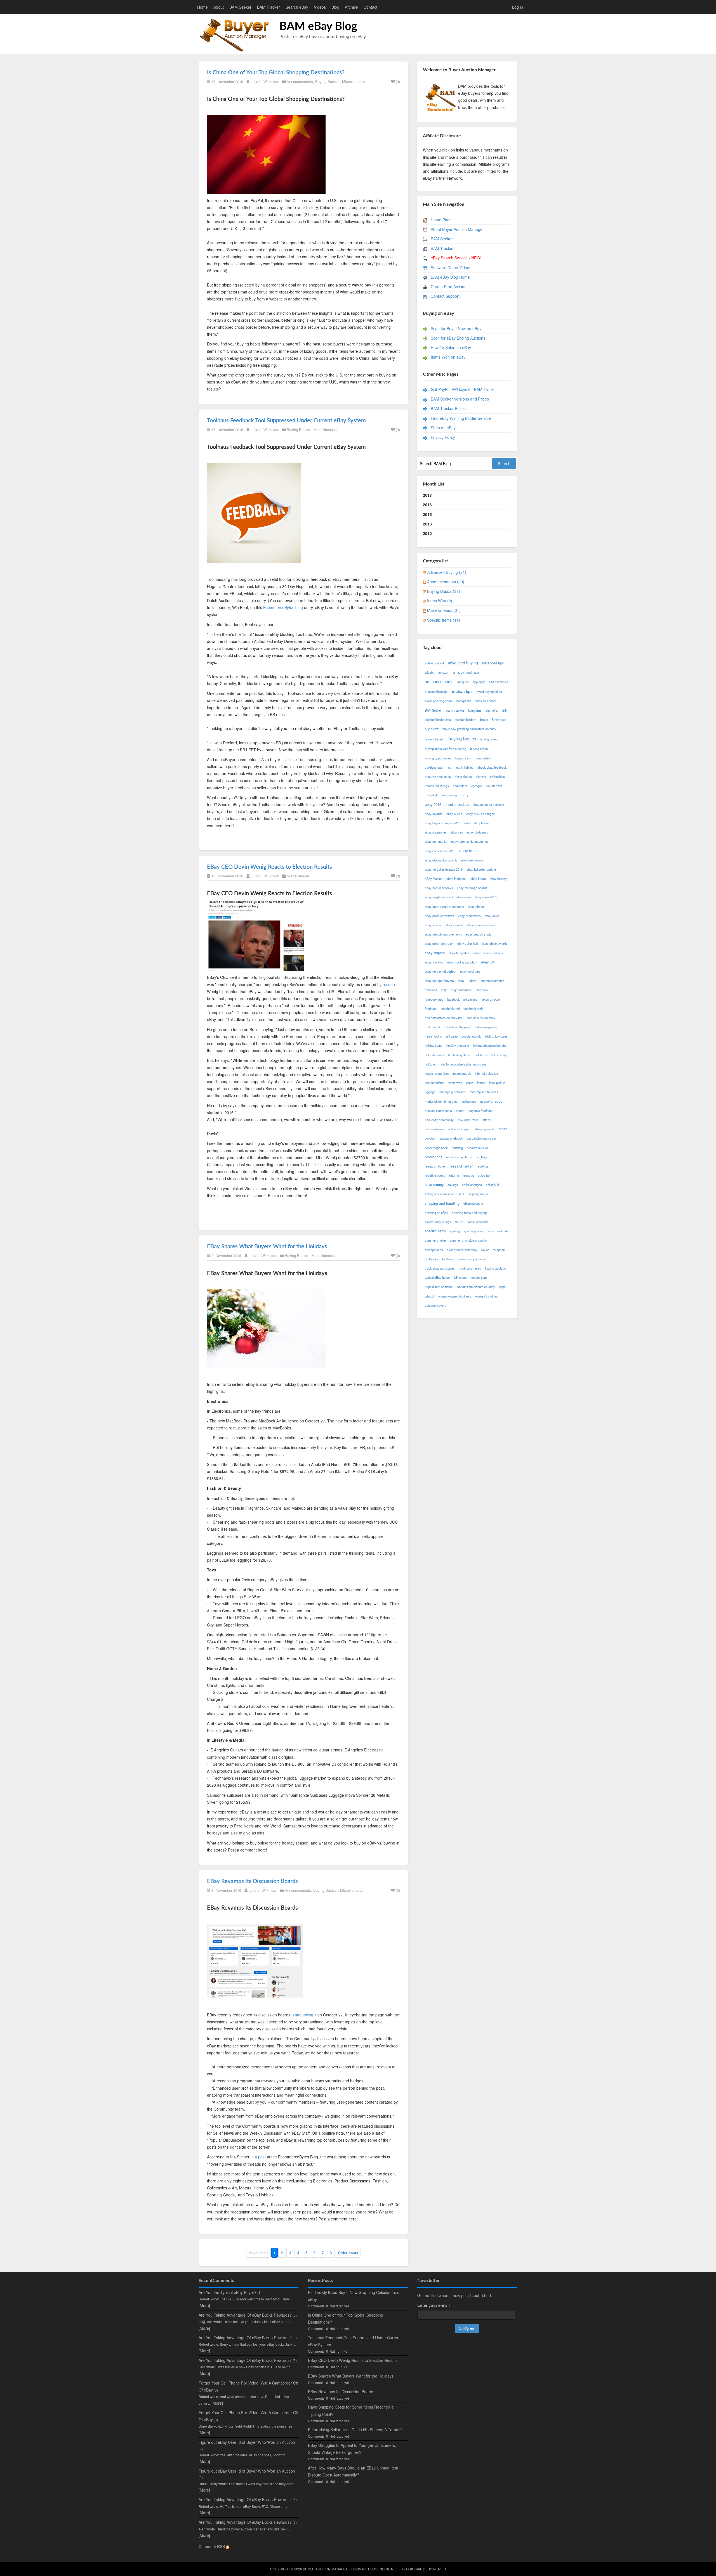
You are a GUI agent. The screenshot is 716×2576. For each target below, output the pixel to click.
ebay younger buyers (439, 981)
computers (460, 786)
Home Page (441, 220)
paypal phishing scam (481, 1138)
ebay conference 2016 (440, 851)
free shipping (434, 1036)
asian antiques (499, 682)
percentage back (436, 1148)
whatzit (430, 1296)
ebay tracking (434, 962)
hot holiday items (459, 1055)
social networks (478, 1222)
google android (471, 1036)
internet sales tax (487, 1073)
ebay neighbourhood (439, 897)
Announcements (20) (446, 582)
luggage (430, 1092)
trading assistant (496, 1268)
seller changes (472, 1185)
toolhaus (448, 1259)
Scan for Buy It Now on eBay (456, 328)
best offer (492, 710)
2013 (427, 524)
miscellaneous (491, 1101)
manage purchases (453, 1092)
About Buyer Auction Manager (457, 229)
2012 (427, 533)
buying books (489, 739)
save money (434, 1185)
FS (444, 2569)
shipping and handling (442, 1203)
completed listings (437, 786)
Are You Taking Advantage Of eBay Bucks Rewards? (245, 2315)
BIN (505, 710)
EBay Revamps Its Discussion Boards (252, 1881)
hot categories (434, 1055)
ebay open (464, 897)
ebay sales (492, 916)
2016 (427, 505)
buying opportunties (438, 758)
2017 (427, 495)
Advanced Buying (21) (447, 572)
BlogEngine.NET (383, 2569)
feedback (431, 1008)
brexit (484, 719)
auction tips (462, 691)
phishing (457, 1148)
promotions (434, 1157)
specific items (435, 1231)
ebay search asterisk (481, 925)
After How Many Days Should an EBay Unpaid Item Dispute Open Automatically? (353, 2471)
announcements (439, 681)
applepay (479, 682)
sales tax (484, 1175)
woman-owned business (455, 1296)
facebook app (434, 999)
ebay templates (459, 953)
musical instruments (438, 1111)
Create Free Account (449, 287)
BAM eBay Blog (318, 27)
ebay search (454, 925)
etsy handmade (461, 990)
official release (434, 1129)
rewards (468, 1175)
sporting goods (474, 1231)
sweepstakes (434, 1250)
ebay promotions (469, 916)
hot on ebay (499, 1055)
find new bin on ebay (481, 1018)
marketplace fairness (484, 1092)
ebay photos (476, 906)
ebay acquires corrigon (488, 804)
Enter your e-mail (434, 2305)
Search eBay (297, 7)
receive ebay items (459, 1157)
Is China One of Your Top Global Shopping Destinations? (276, 73)
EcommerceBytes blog (284, 607)
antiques (463, 682)
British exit (499, 719)
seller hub (492, 1185)
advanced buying (463, 663)
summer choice (435, 1240)
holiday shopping (458, 1045)
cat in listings (465, 767)
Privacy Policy (443, 437)
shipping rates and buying (469, 1213)
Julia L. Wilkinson (265, 81)
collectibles (497, 776)
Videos (320, 7)
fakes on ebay (491, 999)
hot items (481, 1055)
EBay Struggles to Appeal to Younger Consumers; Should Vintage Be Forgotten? (352, 2449)
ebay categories (436, 832)
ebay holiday (498, 879)
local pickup (497, 1083)
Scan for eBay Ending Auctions (458, 338)
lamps (481, 1083)
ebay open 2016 (486, 897)
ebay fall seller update (481, 869)
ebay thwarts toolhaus (488, 953)
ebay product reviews (440, 916)
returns (454, 1175)
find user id (432, 1027)
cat (450, 767)
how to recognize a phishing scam (463, 1064)
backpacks (464, 701)
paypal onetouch (451, 1138)
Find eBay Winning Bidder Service (461, 418)
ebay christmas (478, 832)
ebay (462, 981)
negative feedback (481, 1111)
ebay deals (469, 851)
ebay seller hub (468, 943)
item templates (435, 1083)
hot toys (430, 1064)
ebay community (436, 841)
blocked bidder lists (438, 719)
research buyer (435, 1166)
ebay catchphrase (477, 823)
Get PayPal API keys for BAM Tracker (464, 389)
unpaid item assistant (439, 1287)
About (219, 7)
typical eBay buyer (437, 1277)
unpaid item (479, 1277)
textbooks (432, 1259)
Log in (518, 7)
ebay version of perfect (441, 971)
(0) (398, 81)
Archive (351, 7)
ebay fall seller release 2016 (444, 869)
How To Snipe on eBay (451, 347)
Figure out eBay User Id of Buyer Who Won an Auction (247, 2442)
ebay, (473, 981)
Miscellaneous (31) (444, 610)
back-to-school (486, 701)
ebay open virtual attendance (444, 906)
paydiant (431, 1138)
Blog (335, 7)
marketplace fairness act (442, 1101)
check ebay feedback (492, 767)
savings (453, 1185)
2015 (427, 514)
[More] (204, 2305)
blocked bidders (466, 719)
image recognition (437, 1073)
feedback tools (473, 1008)
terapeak (499, 1250)
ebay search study (479, 934)
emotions (431, 990)
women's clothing (487, 1296)
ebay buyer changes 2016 (443, 823)
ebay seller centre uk (439, 943)
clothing (481, 776)
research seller (461, 1166)
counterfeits (494, 786)
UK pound (461, 1277)
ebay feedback (456, 879)
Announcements (300, 81)
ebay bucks (454, 814)
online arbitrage (458, 1129)
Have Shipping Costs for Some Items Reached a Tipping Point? (351, 2410)
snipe (459, 1222)
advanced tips (493, 663)
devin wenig (449, 795)
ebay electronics (472, 860)
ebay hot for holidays (439, 888)
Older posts (348, 2253)
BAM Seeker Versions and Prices (460, 399)
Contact (370, 7)
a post (260, 2157)
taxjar (485, 1250)
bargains (475, 710)
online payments (484, 1129)
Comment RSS (212, 2546)
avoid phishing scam (439, 701)
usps (502, 1287)
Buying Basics (328, 81)
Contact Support (445, 296)
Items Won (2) (440, 601)
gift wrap (452, 1036)
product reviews (478, 1148)
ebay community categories (470, 841)
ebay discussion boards (441, 860)
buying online (479, 749)
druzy (465, 795)
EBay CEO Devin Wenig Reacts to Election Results (269, 867)
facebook (482, 990)
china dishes (463, 776)
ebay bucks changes (481, 814)
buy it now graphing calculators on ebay (469, 729)
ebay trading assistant (462, 962)
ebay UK (488, 962)
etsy (444, 990)
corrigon (477, 786)
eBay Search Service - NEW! (456, 258)
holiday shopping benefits (490, 1045)
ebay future (478, 879)
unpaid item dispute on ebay (476, 1287)
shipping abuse (478, 1194)
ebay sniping (435, 953)
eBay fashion (434, 879)
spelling (455, 1231)
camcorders (483, 758)
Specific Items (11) (444, 620)
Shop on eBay (443, 428)
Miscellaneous (354, 81)
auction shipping (436, 692)
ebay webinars (470, 971)
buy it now (432, 729)
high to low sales (496, 1036)
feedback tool (450, 1008)
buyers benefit (435, 739)
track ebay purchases (440, 1268)
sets (461, 1194)
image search (462, 1073)
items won (455, 1083)
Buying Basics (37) (444, 591)
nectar (460, 1111)
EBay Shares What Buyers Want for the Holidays (267, 1247)
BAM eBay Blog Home (450, 277)
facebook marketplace (462, 999)
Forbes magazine (485, 1027)
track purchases (470, 1268)
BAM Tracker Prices (448, 408)
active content (434, 663)
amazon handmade (466, 672)
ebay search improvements (443, 934)
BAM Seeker (240, 7)
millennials (469, 1101)
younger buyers (436, 1305)
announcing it (304, 2015)
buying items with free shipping (446, 749)
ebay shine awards (495, 943)
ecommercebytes (492, 981)
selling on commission (440, 1194)
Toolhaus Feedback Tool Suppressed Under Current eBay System (286, 421)
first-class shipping (457, 1027)
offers (486, 1120)
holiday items (434, 1045)
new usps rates (468, 1120)
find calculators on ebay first (444, 1018)
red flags (482, 1157)
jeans (470, 1083)
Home (202, 7)
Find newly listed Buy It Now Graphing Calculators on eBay (355, 2296)
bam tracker (455, 710)
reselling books (435, 1175)
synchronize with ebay (462, 1250)
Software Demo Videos (451, 267)
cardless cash (434, 767)
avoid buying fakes (489, 692)
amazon (444, 672)
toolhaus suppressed (472, 1259)
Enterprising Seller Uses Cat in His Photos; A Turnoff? (355, 2430)
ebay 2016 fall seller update (447, 804)
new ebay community (439, 1120)
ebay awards (434, 814)
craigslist (431, 795)
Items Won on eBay (448, 357)
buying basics (462, 738)
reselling (482, 1166)
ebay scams (433, 925)
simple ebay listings (438, 1222)
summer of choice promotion (469, 1240)
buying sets (463, 758)
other (503, 1129)
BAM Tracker (268, 7)
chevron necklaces (438, 776)
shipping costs (473, 1203)
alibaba (430, 672)
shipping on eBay (436, 1213)
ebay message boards (472, 888)
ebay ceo (457, 832)
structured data (498, 1231)
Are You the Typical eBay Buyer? (228, 2292)
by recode (386, 984)
